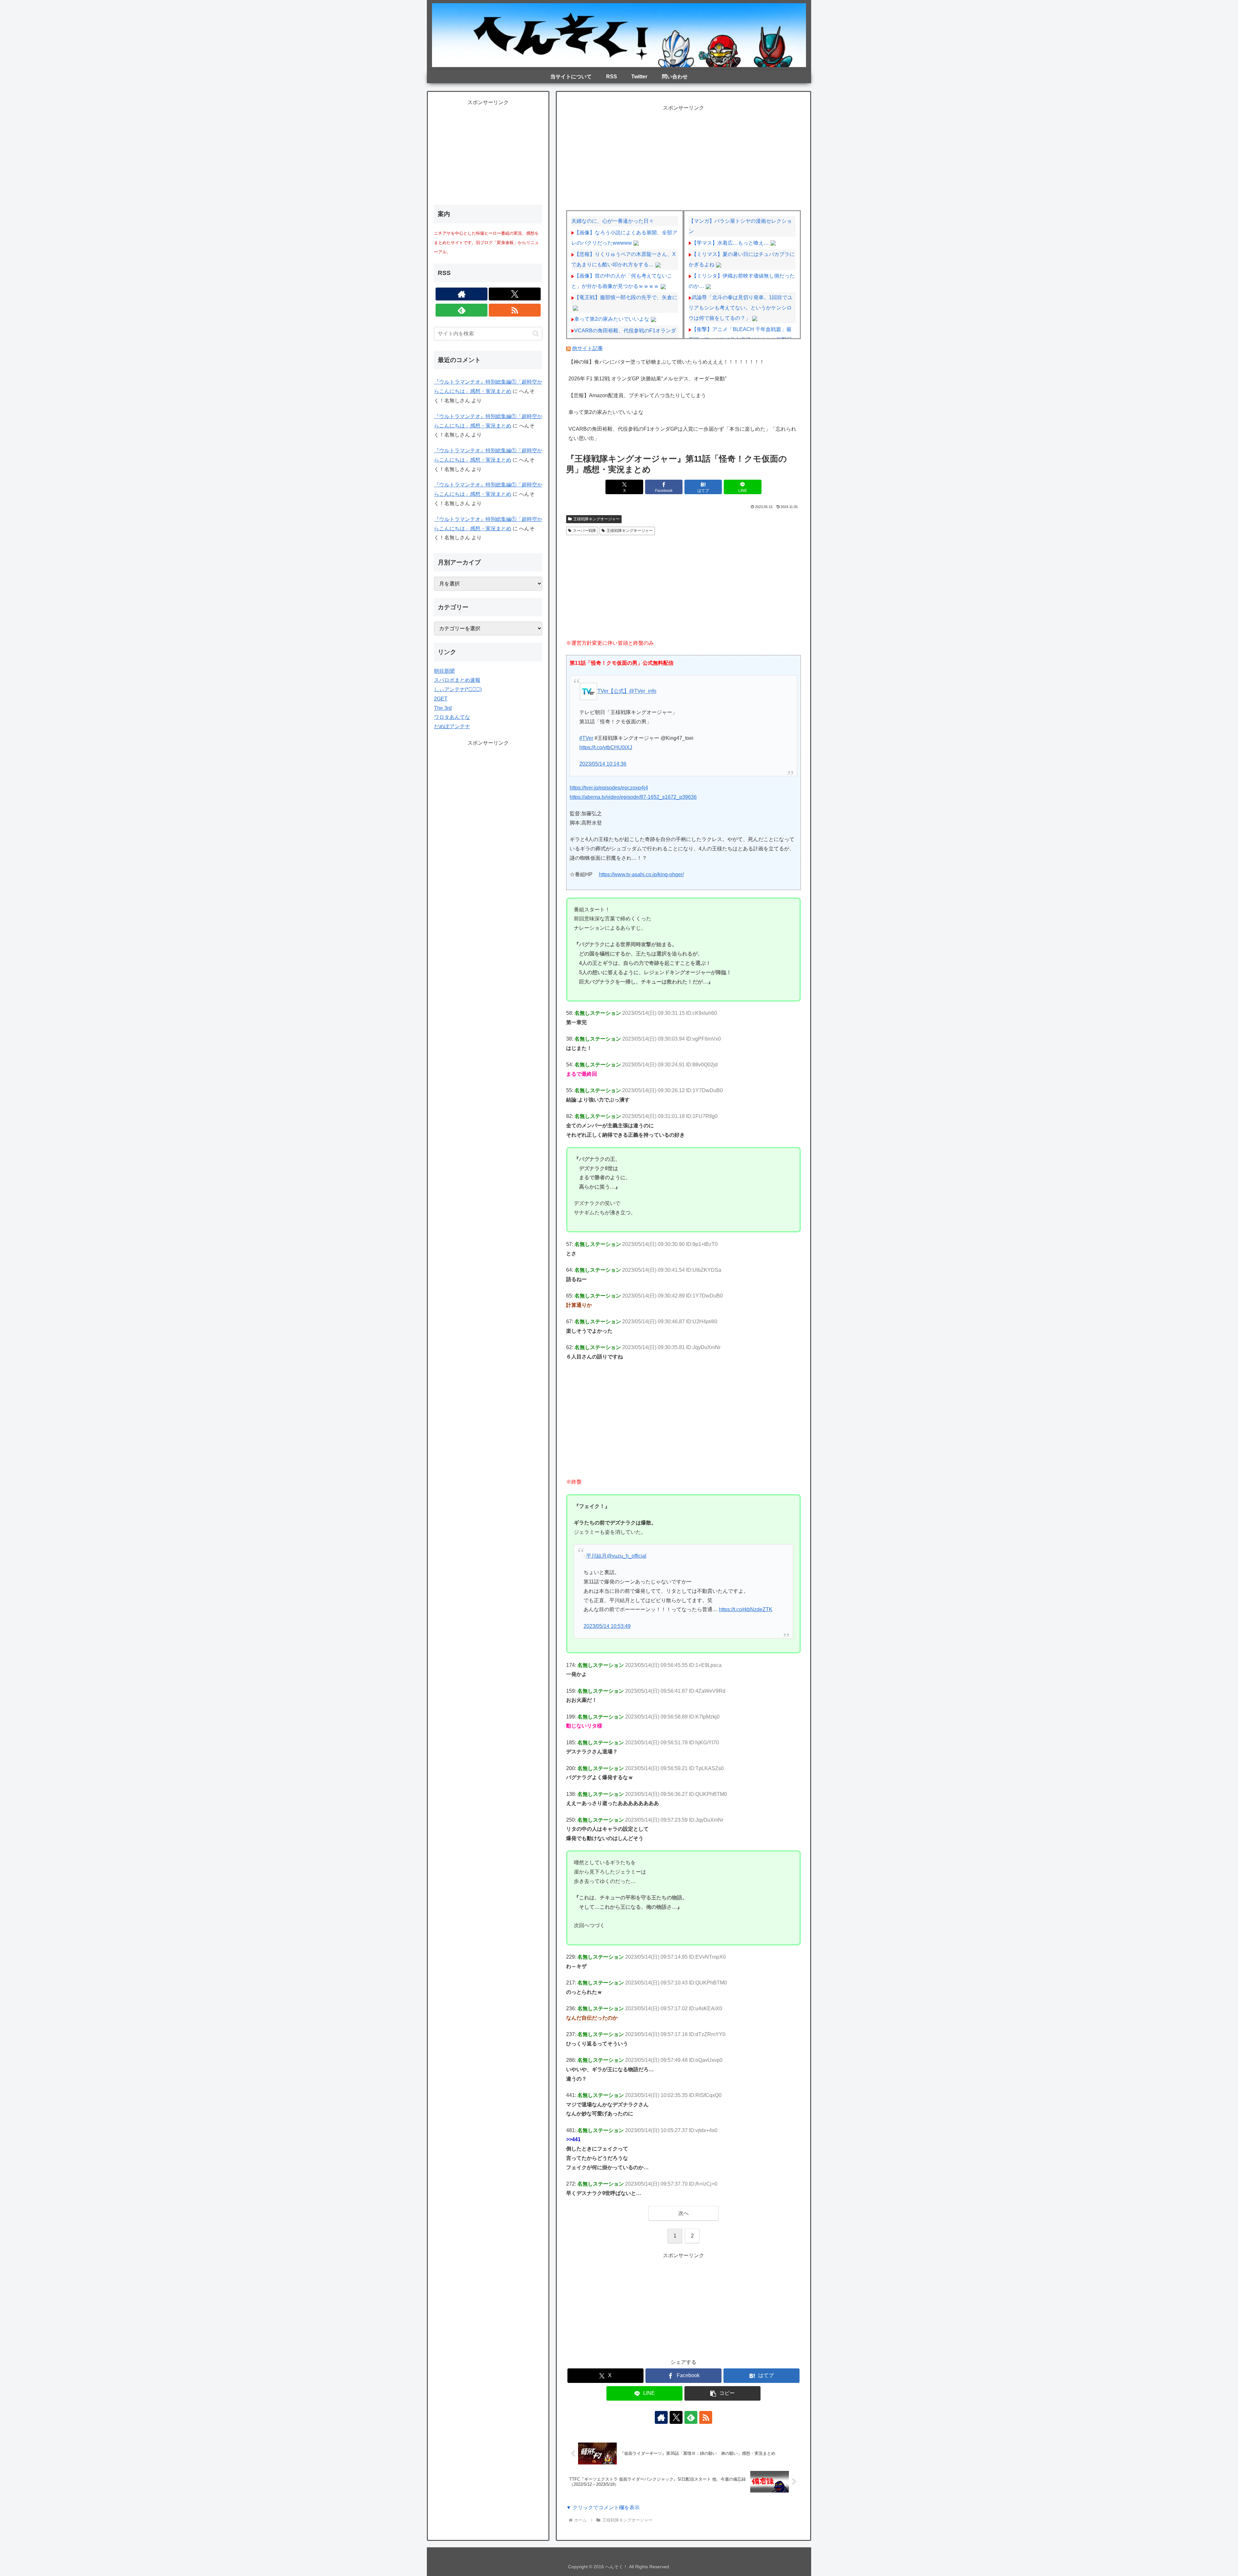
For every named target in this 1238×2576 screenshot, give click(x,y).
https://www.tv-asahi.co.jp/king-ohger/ (641, 874)
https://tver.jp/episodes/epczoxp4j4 (609, 788)
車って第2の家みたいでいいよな (612, 319)
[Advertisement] (683, 158)
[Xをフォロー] (676, 2417)
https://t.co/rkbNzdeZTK (746, 1609)
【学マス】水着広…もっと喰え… (730, 243)
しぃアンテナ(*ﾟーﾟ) (458, 689)
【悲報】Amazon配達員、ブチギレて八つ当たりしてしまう (637, 395)
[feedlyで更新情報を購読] (691, 2417)
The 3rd (443, 708)
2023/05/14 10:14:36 (603, 764)
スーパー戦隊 (585, 531)
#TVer (586, 738)
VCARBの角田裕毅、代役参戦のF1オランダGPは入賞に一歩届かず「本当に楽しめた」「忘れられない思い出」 (682, 434)
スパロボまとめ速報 (457, 680)
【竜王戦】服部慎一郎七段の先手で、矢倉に (626, 297)
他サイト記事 (587, 348)
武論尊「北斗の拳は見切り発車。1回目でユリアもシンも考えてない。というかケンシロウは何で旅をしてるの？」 (741, 308)
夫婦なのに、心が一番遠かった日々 (613, 221)
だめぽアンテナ (452, 726)
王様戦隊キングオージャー (596, 519)
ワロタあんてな (452, 717)
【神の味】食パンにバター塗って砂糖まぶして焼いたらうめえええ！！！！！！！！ (666, 362)
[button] (723, 2393)
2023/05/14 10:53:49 (607, 1626)
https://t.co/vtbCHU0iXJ (606, 747)
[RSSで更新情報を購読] (706, 2417)
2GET (441, 699)
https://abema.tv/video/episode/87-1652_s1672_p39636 (633, 797)
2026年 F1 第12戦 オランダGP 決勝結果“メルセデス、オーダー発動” (647, 379)
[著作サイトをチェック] (661, 2417)
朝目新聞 (444, 671)
